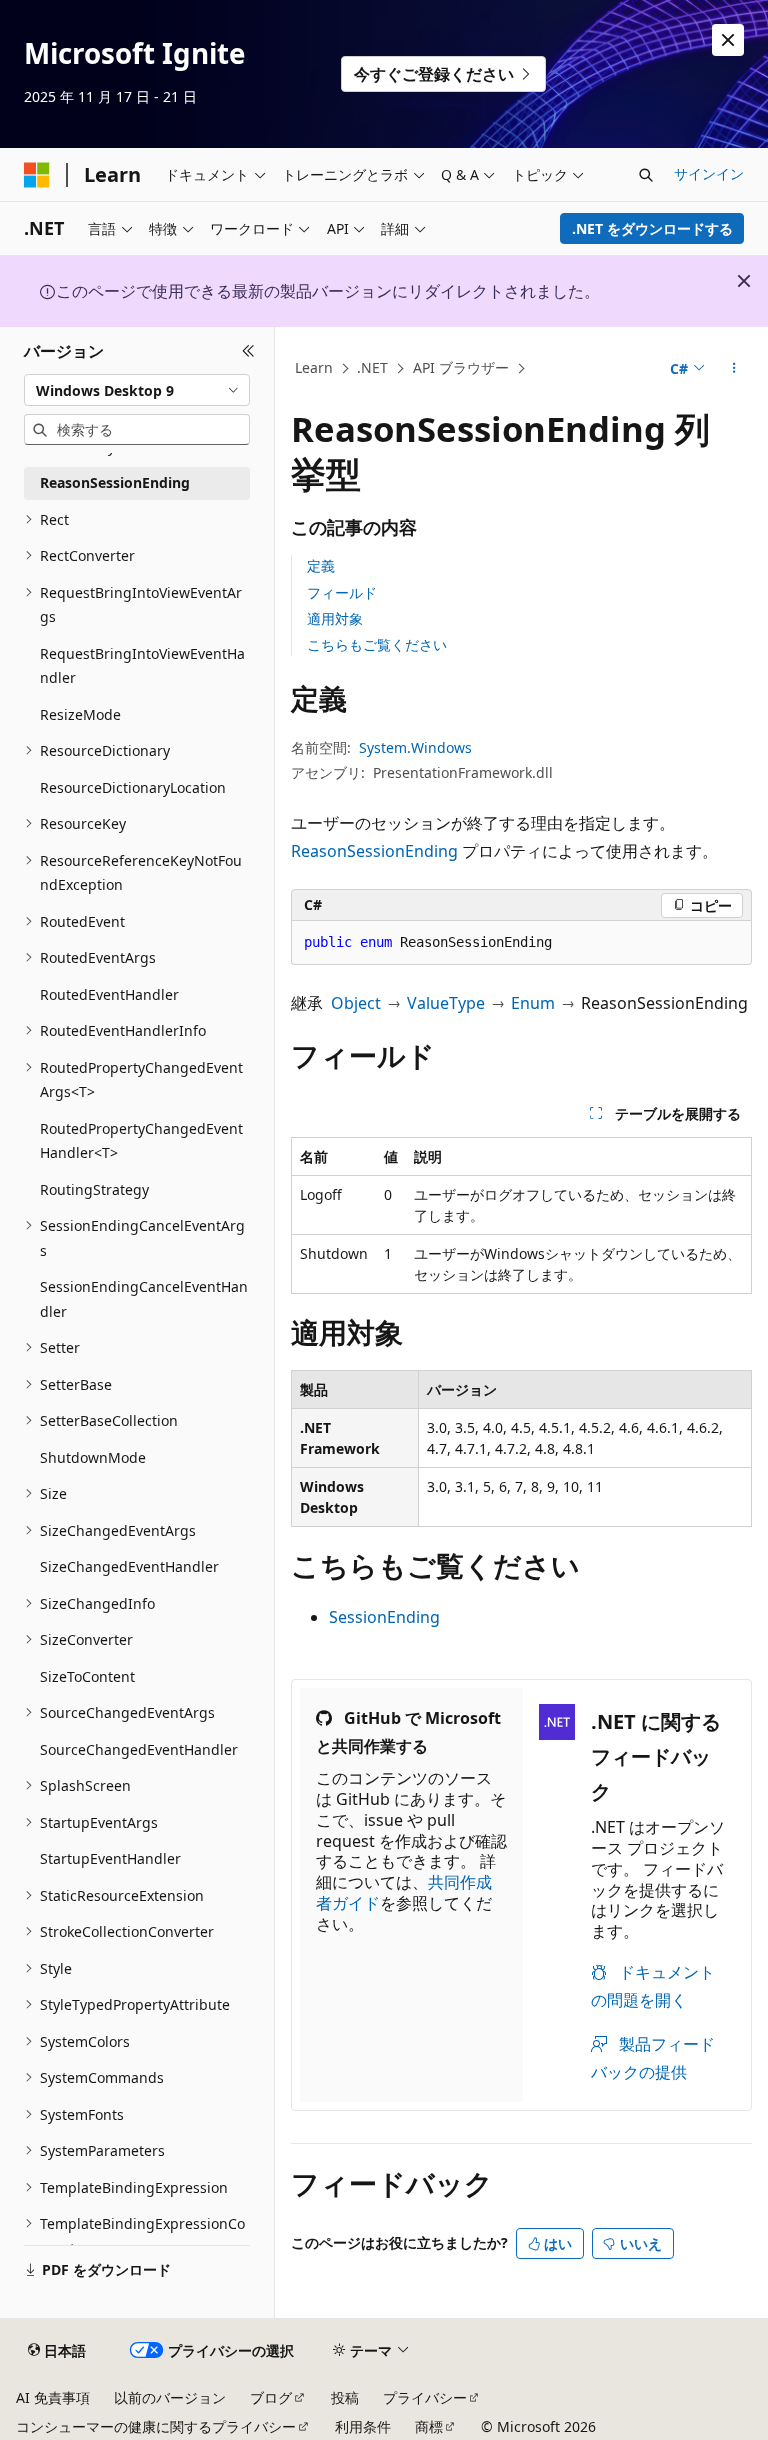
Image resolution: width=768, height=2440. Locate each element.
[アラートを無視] (728, 40)
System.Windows (415, 747)
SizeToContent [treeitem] (87, 1676)
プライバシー (425, 2397)
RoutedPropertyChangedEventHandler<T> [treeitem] (141, 1141)
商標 (429, 2426)
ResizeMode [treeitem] (80, 714)
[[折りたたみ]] (248, 351)
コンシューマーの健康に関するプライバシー (156, 2426)
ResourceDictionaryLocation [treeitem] (133, 787)
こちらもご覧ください (377, 644)
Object (356, 1003)
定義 (321, 565)
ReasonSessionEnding (374, 851)
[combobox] (137, 390)
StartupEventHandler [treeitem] (110, 1858)
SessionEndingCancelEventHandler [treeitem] (144, 1299)
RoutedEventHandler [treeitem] (109, 994)
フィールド (342, 592)
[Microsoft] (37, 175)
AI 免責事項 (53, 2397)
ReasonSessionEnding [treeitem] (115, 482)
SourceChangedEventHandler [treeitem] (139, 1749)
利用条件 (363, 2426)
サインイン (709, 173)
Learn (314, 367)
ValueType (446, 1003)
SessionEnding (384, 1617)
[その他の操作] (734, 369)
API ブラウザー (461, 367)
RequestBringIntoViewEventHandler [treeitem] (142, 666)
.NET (372, 367)
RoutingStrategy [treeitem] (94, 1189)
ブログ (271, 2397)
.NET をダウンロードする (652, 228)
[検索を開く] (646, 175)
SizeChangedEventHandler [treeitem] (129, 1566)
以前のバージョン (170, 2397)
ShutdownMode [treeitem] (93, 1457)
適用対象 (335, 618)
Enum (533, 1003)
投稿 (345, 2397)
